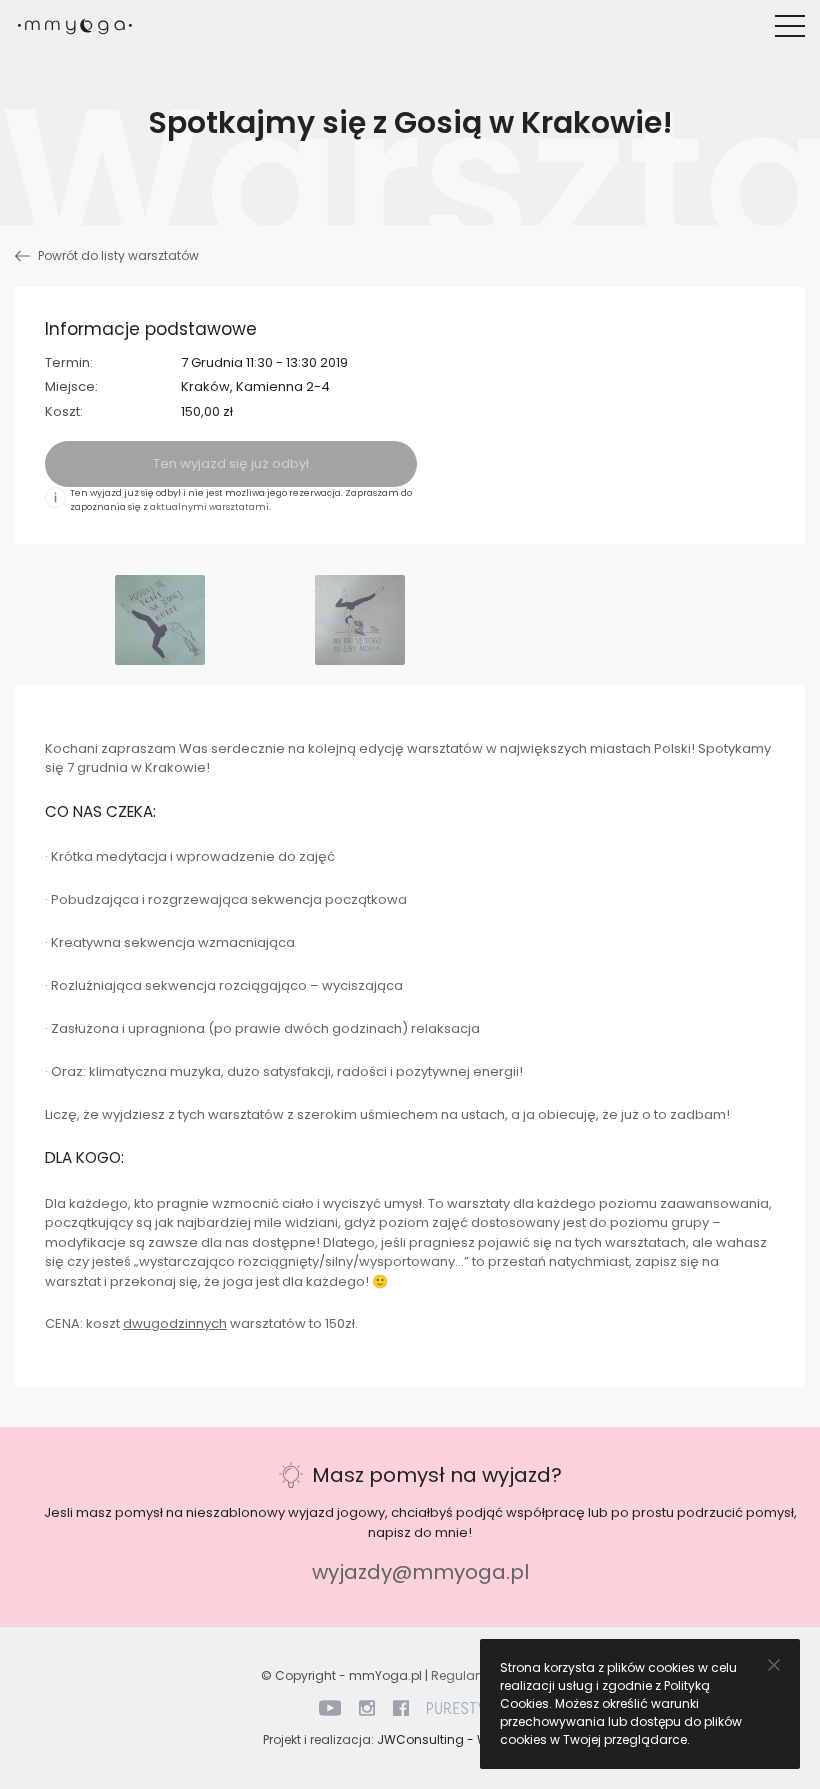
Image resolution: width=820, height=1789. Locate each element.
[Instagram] (367, 1707)
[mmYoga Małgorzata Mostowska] (75, 25)
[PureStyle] (464, 1707)
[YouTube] (330, 1707)
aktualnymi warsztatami (209, 507)
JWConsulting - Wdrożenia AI (467, 1739)
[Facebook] (401, 1707)
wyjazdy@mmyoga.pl (420, 1572)
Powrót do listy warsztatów (117, 255)
